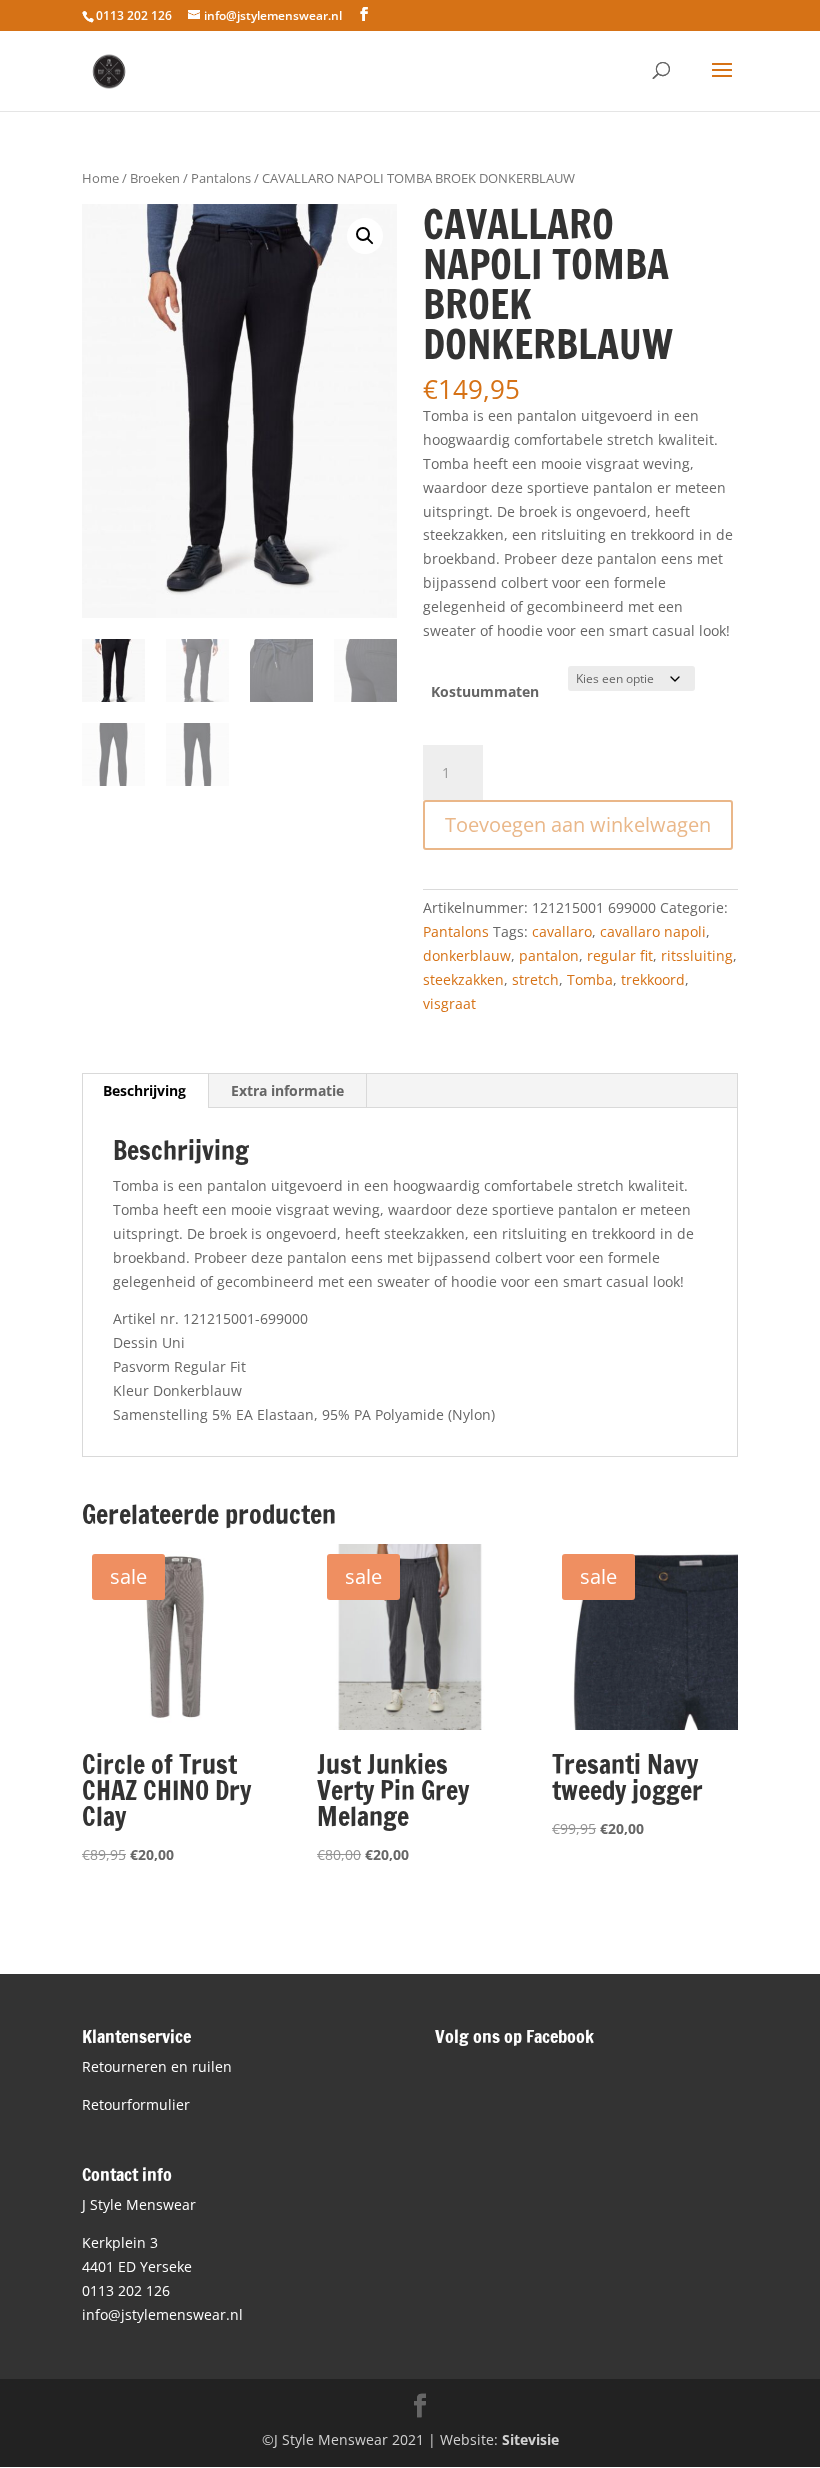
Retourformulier (136, 2104)
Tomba (590, 979)
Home (100, 178)
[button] (365, 236)
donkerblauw (467, 955)
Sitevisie (530, 2439)
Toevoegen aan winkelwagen (578, 824)
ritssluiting (697, 955)
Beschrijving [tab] (144, 1090)
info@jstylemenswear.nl (162, 2314)
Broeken (155, 178)
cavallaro (562, 931)
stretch (535, 979)
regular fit (620, 955)
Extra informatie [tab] (287, 1090)
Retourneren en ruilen (157, 2066)
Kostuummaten (485, 691)
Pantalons (221, 178)
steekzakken (463, 979)
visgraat (449, 1003)
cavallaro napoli (653, 931)
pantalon (549, 955)
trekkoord (653, 979)
